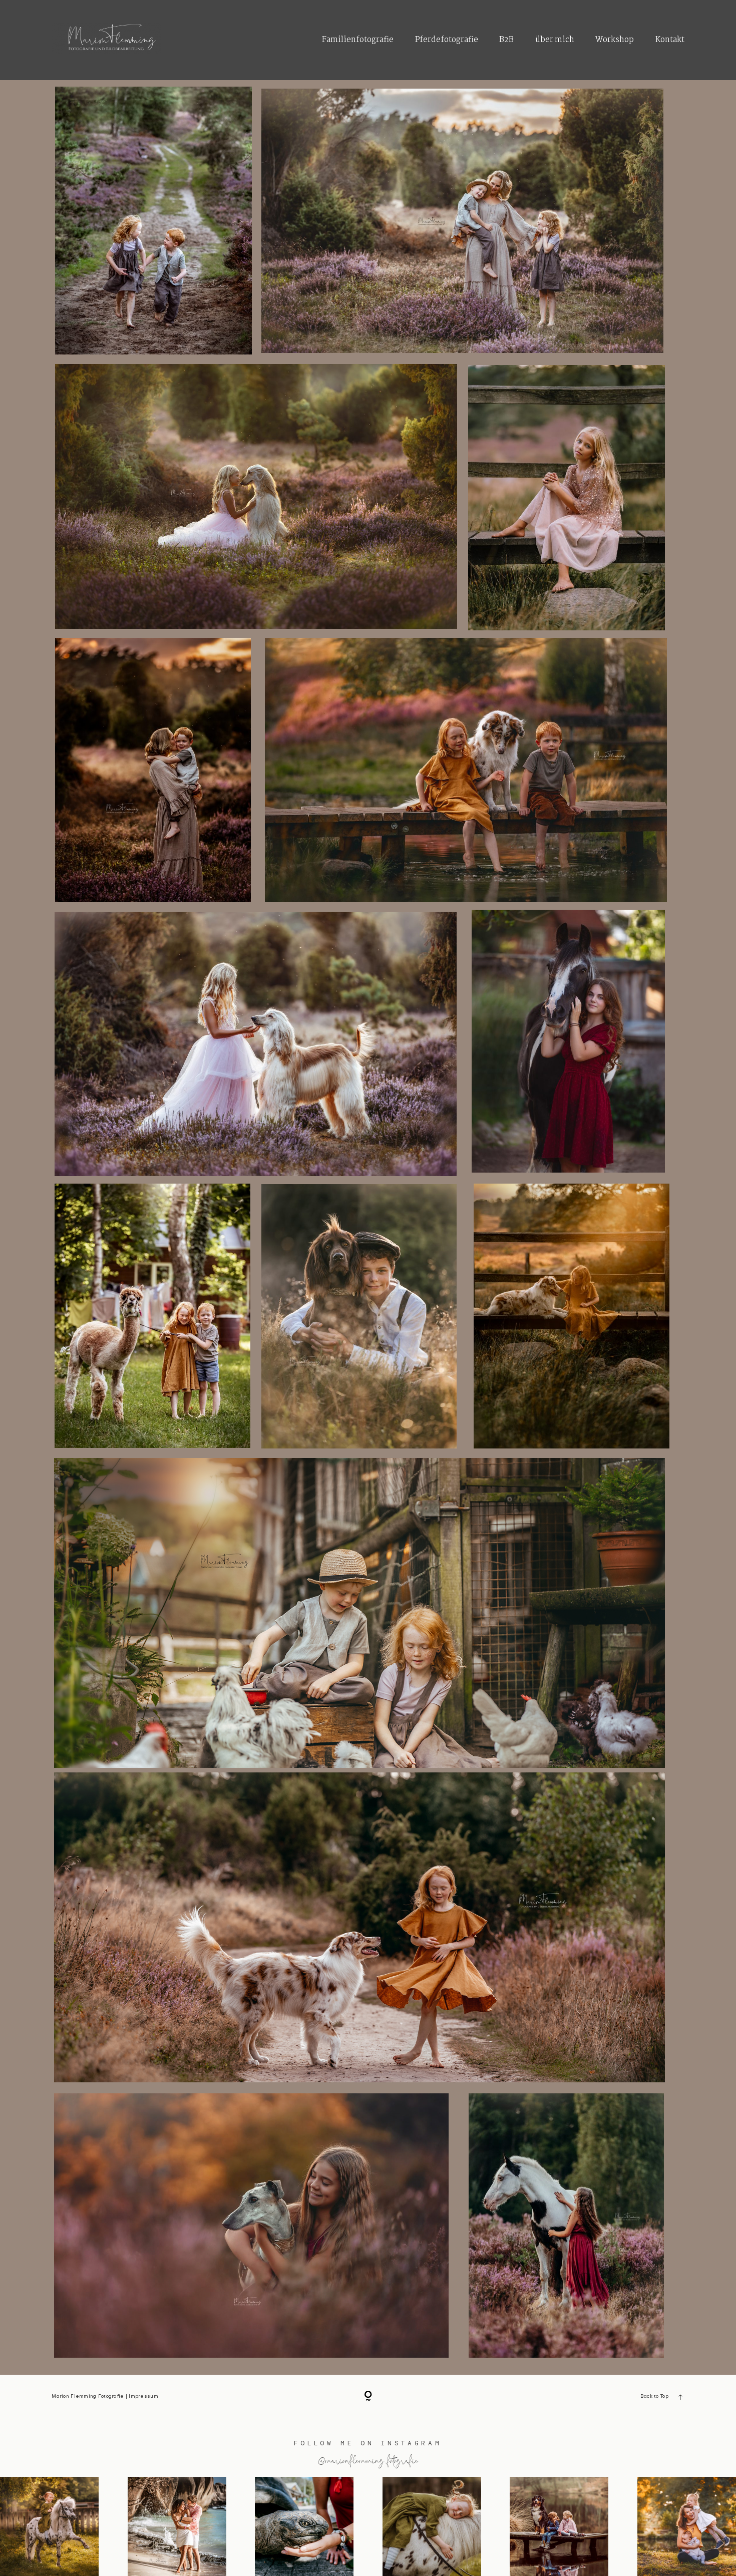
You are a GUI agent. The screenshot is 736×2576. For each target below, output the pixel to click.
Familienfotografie (358, 40)
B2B (506, 40)
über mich (555, 40)
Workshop (615, 40)
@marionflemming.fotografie (368, 2460)
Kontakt (670, 40)
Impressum (143, 2397)
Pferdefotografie (447, 40)
